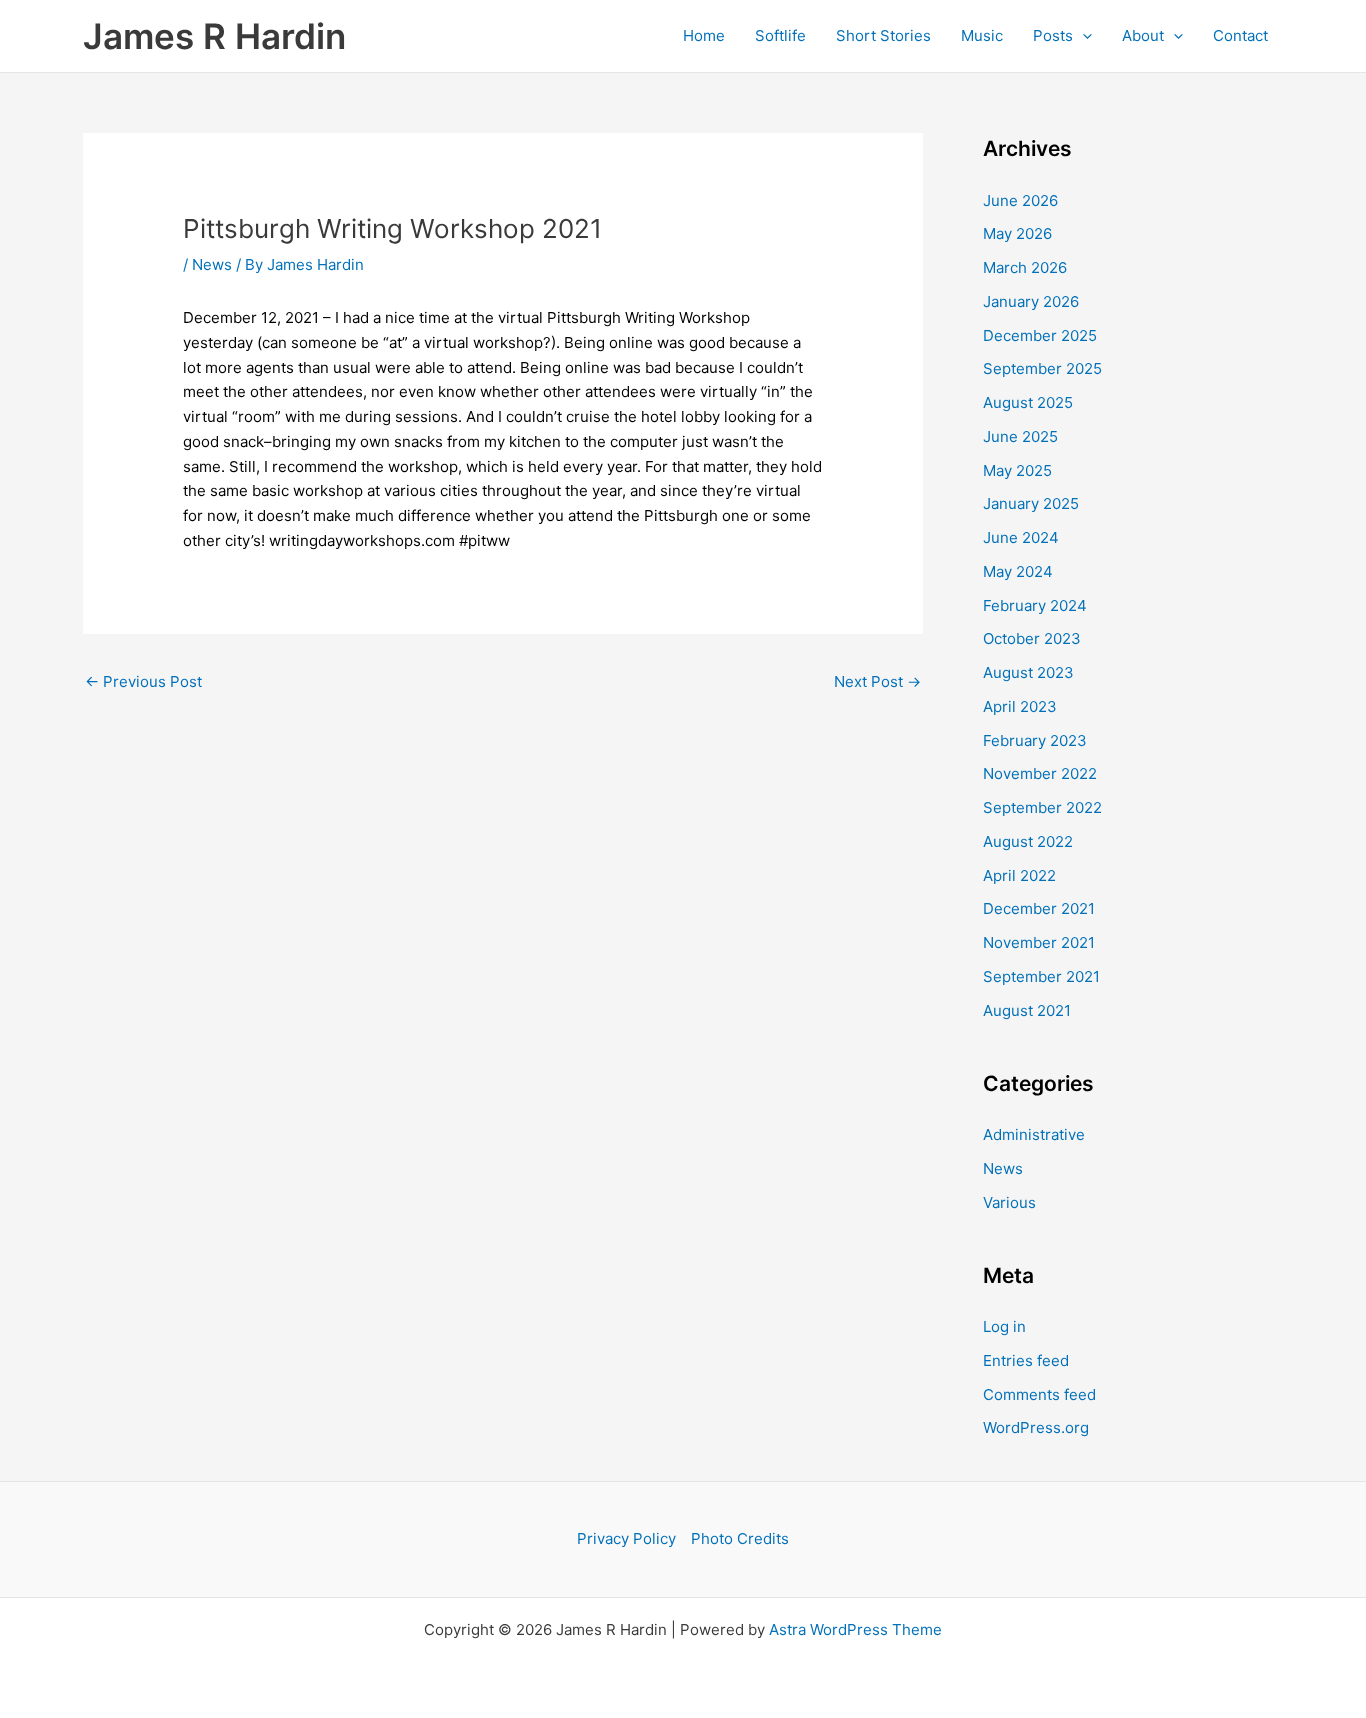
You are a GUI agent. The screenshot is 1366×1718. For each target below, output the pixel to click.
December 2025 (1040, 335)
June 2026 (1020, 200)
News (212, 264)
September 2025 (1042, 368)
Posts (1053, 35)
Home (704, 35)
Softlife (780, 35)
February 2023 (1035, 740)
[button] (1082, 36)
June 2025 (1020, 436)
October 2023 (1032, 638)
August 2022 (1028, 841)
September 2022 (1042, 807)
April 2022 (1019, 875)
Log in (1004, 1326)
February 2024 (1035, 605)
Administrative (1034, 1134)
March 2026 (1025, 267)
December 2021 (1039, 908)
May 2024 (1018, 571)
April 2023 (1020, 706)
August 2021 (1027, 1010)
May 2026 (1017, 233)
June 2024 (1021, 537)
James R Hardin (214, 36)
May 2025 (1017, 470)
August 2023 (1028, 672)
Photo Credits (740, 1538)
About (1143, 35)
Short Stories (883, 35)
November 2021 (1039, 942)
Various (1009, 1202)
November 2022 (1040, 773)
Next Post (877, 681)
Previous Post (143, 681)
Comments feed (1039, 1394)
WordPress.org (1036, 1427)
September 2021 (1041, 976)
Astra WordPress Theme (855, 1629)
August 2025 (1028, 402)
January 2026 (1031, 301)
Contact (1240, 35)
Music (982, 35)
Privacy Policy (626, 1538)
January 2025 (1031, 503)
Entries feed (1026, 1360)
